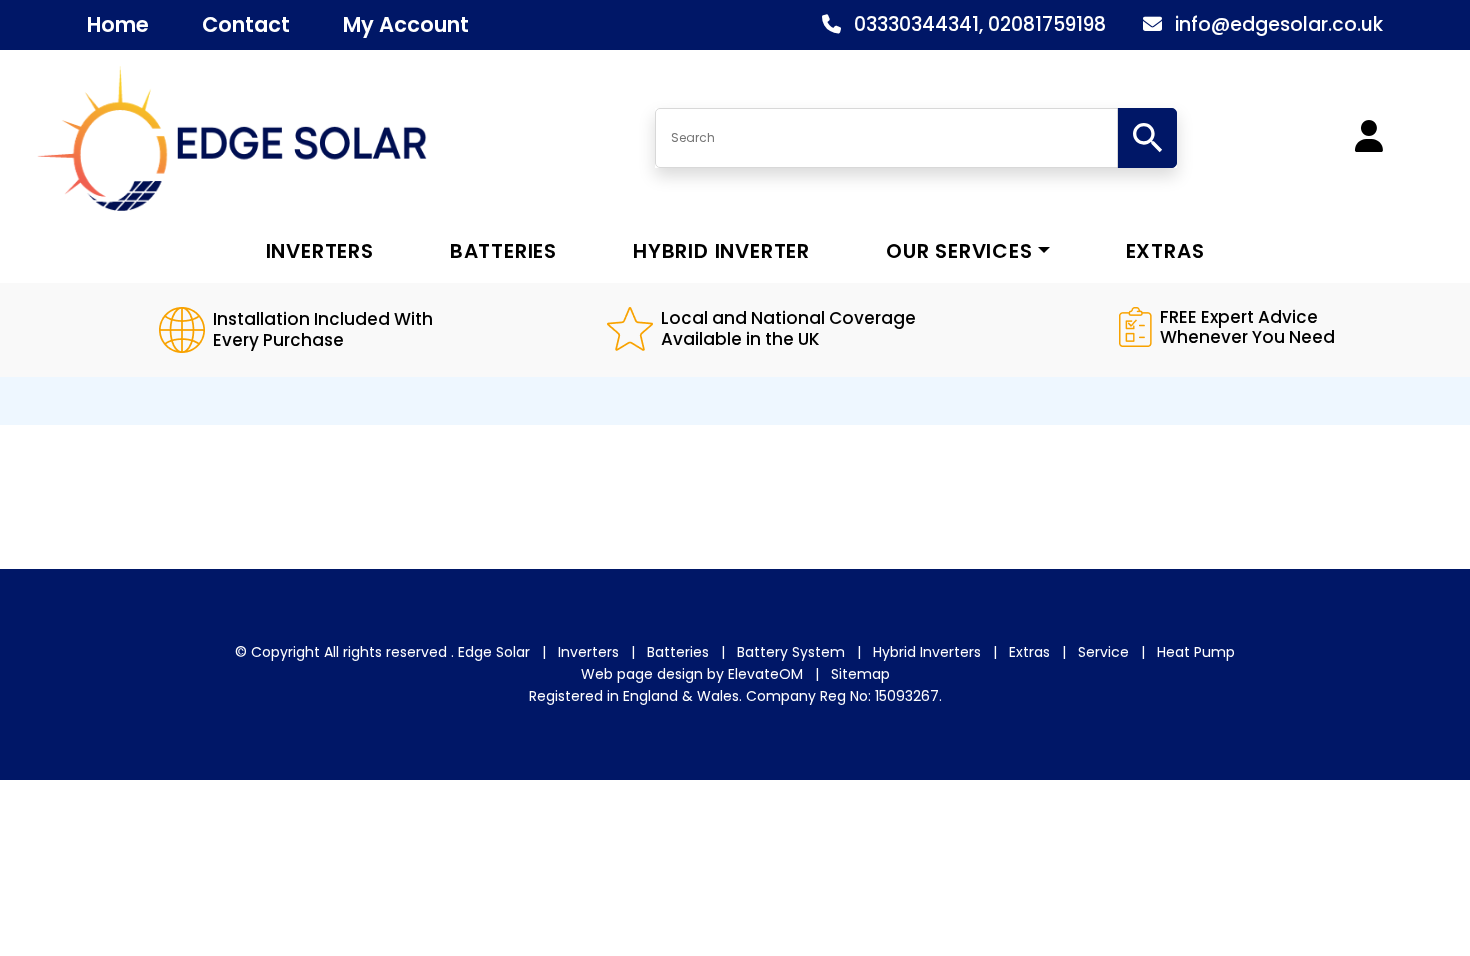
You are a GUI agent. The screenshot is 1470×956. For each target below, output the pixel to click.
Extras (1165, 251)
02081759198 (1047, 24)
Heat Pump (1196, 652)
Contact (246, 24)
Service (1103, 652)
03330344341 (916, 24)
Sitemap (860, 674)
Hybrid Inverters (927, 652)
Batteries (503, 251)
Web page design (642, 674)
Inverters (320, 251)
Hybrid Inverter (721, 251)
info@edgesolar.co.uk (1279, 24)
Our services (959, 251)
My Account (406, 24)
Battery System (791, 652)
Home (118, 24)
